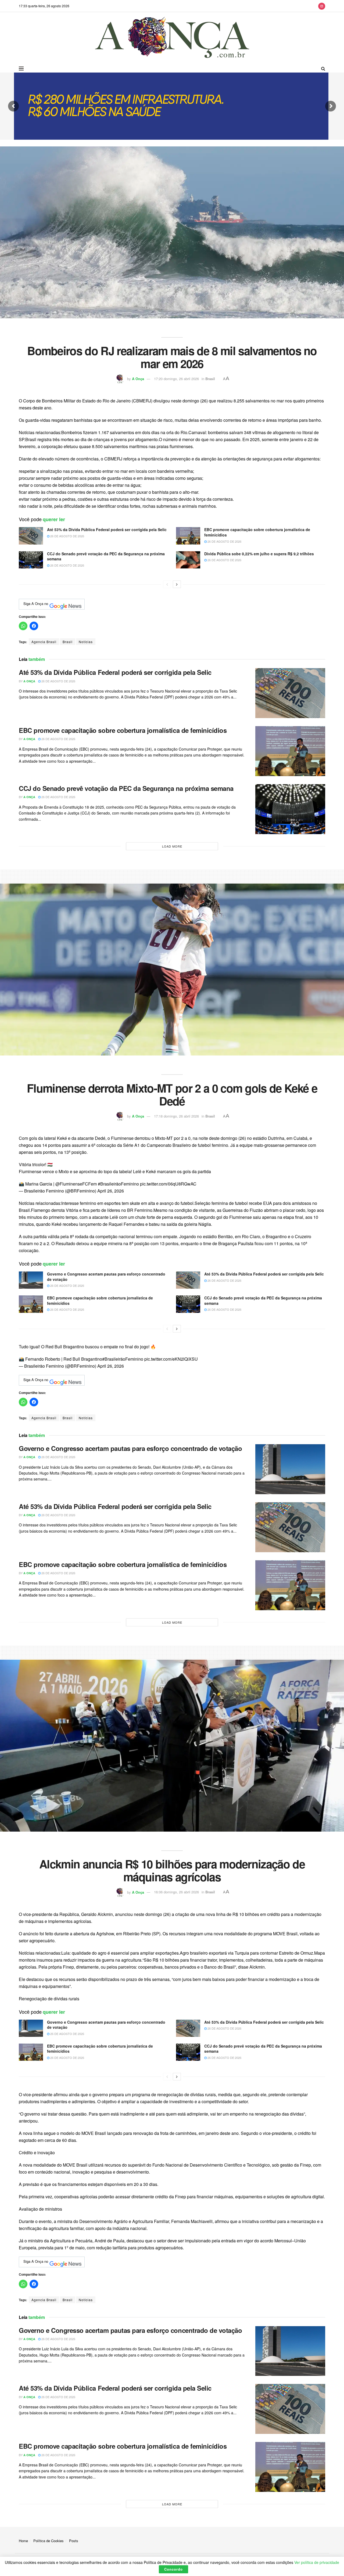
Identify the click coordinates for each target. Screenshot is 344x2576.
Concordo (173, 2569)
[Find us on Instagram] (322, 6)
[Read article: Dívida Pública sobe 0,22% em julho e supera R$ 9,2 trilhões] (188, 560)
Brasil (210, 379)
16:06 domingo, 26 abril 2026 (176, 1892)
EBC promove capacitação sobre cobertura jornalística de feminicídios (257, 532)
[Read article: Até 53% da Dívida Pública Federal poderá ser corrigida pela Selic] (31, 536)
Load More (172, 846)
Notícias (86, 642)
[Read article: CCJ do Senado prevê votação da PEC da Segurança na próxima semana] (31, 560)
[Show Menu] (21, 69)
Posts (74, 2541)
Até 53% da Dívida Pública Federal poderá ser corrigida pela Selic (107, 529)
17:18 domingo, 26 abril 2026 (176, 1116)
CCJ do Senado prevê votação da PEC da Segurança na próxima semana (106, 556)
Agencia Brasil (44, 642)
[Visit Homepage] (172, 38)
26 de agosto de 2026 (67, 536)
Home (23, 2541)
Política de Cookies (49, 2541)
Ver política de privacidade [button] (317, 2562)
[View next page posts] (177, 584)
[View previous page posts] (167, 584)
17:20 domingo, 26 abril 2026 (176, 379)
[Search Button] (323, 69)
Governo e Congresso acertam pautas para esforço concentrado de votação (106, 1277)
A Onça (138, 379)
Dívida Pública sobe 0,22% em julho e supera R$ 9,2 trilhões (259, 554)
